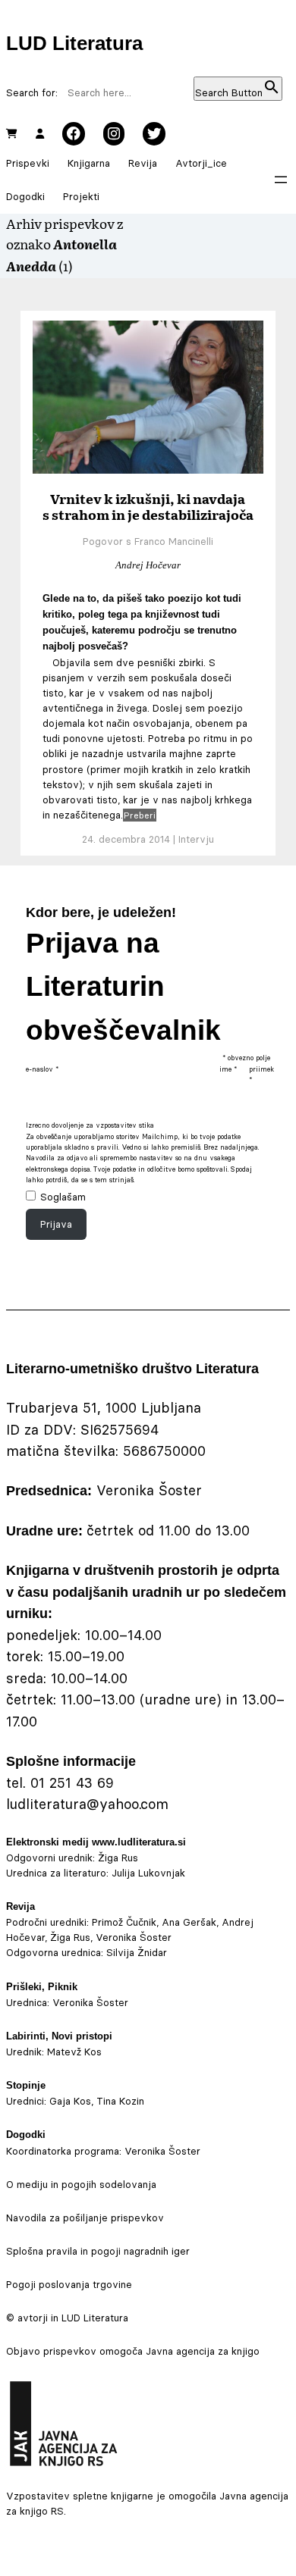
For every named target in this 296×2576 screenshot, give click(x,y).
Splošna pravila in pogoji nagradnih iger (98, 2251)
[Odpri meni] (281, 180)
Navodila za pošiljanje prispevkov (85, 2218)
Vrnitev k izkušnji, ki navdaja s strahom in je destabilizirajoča (148, 506)
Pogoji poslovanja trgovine (69, 2284)
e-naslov (42, 1069)
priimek (261, 1074)
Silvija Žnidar (137, 1952)
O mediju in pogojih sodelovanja (81, 2184)
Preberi (140, 815)
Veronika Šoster (90, 2002)
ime (228, 1069)
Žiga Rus (118, 1858)
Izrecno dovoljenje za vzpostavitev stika (90, 1125)
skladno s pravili (91, 1147)
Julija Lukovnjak (148, 1873)
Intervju (196, 839)
